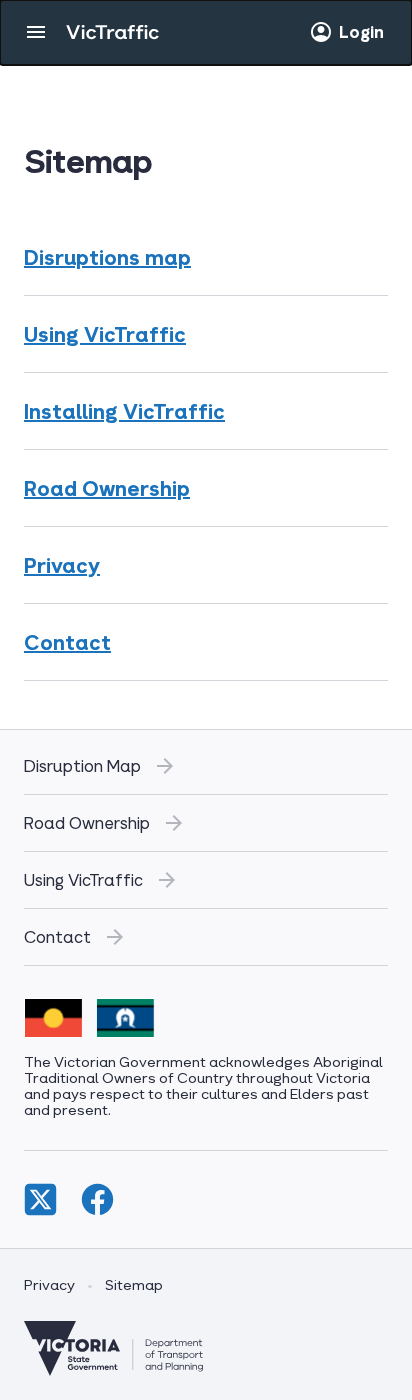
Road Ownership (107, 488)
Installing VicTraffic (124, 411)
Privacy (62, 565)
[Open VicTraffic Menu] (36, 32)
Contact (67, 642)
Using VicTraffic (105, 334)
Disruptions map (107, 257)
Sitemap (134, 1284)
